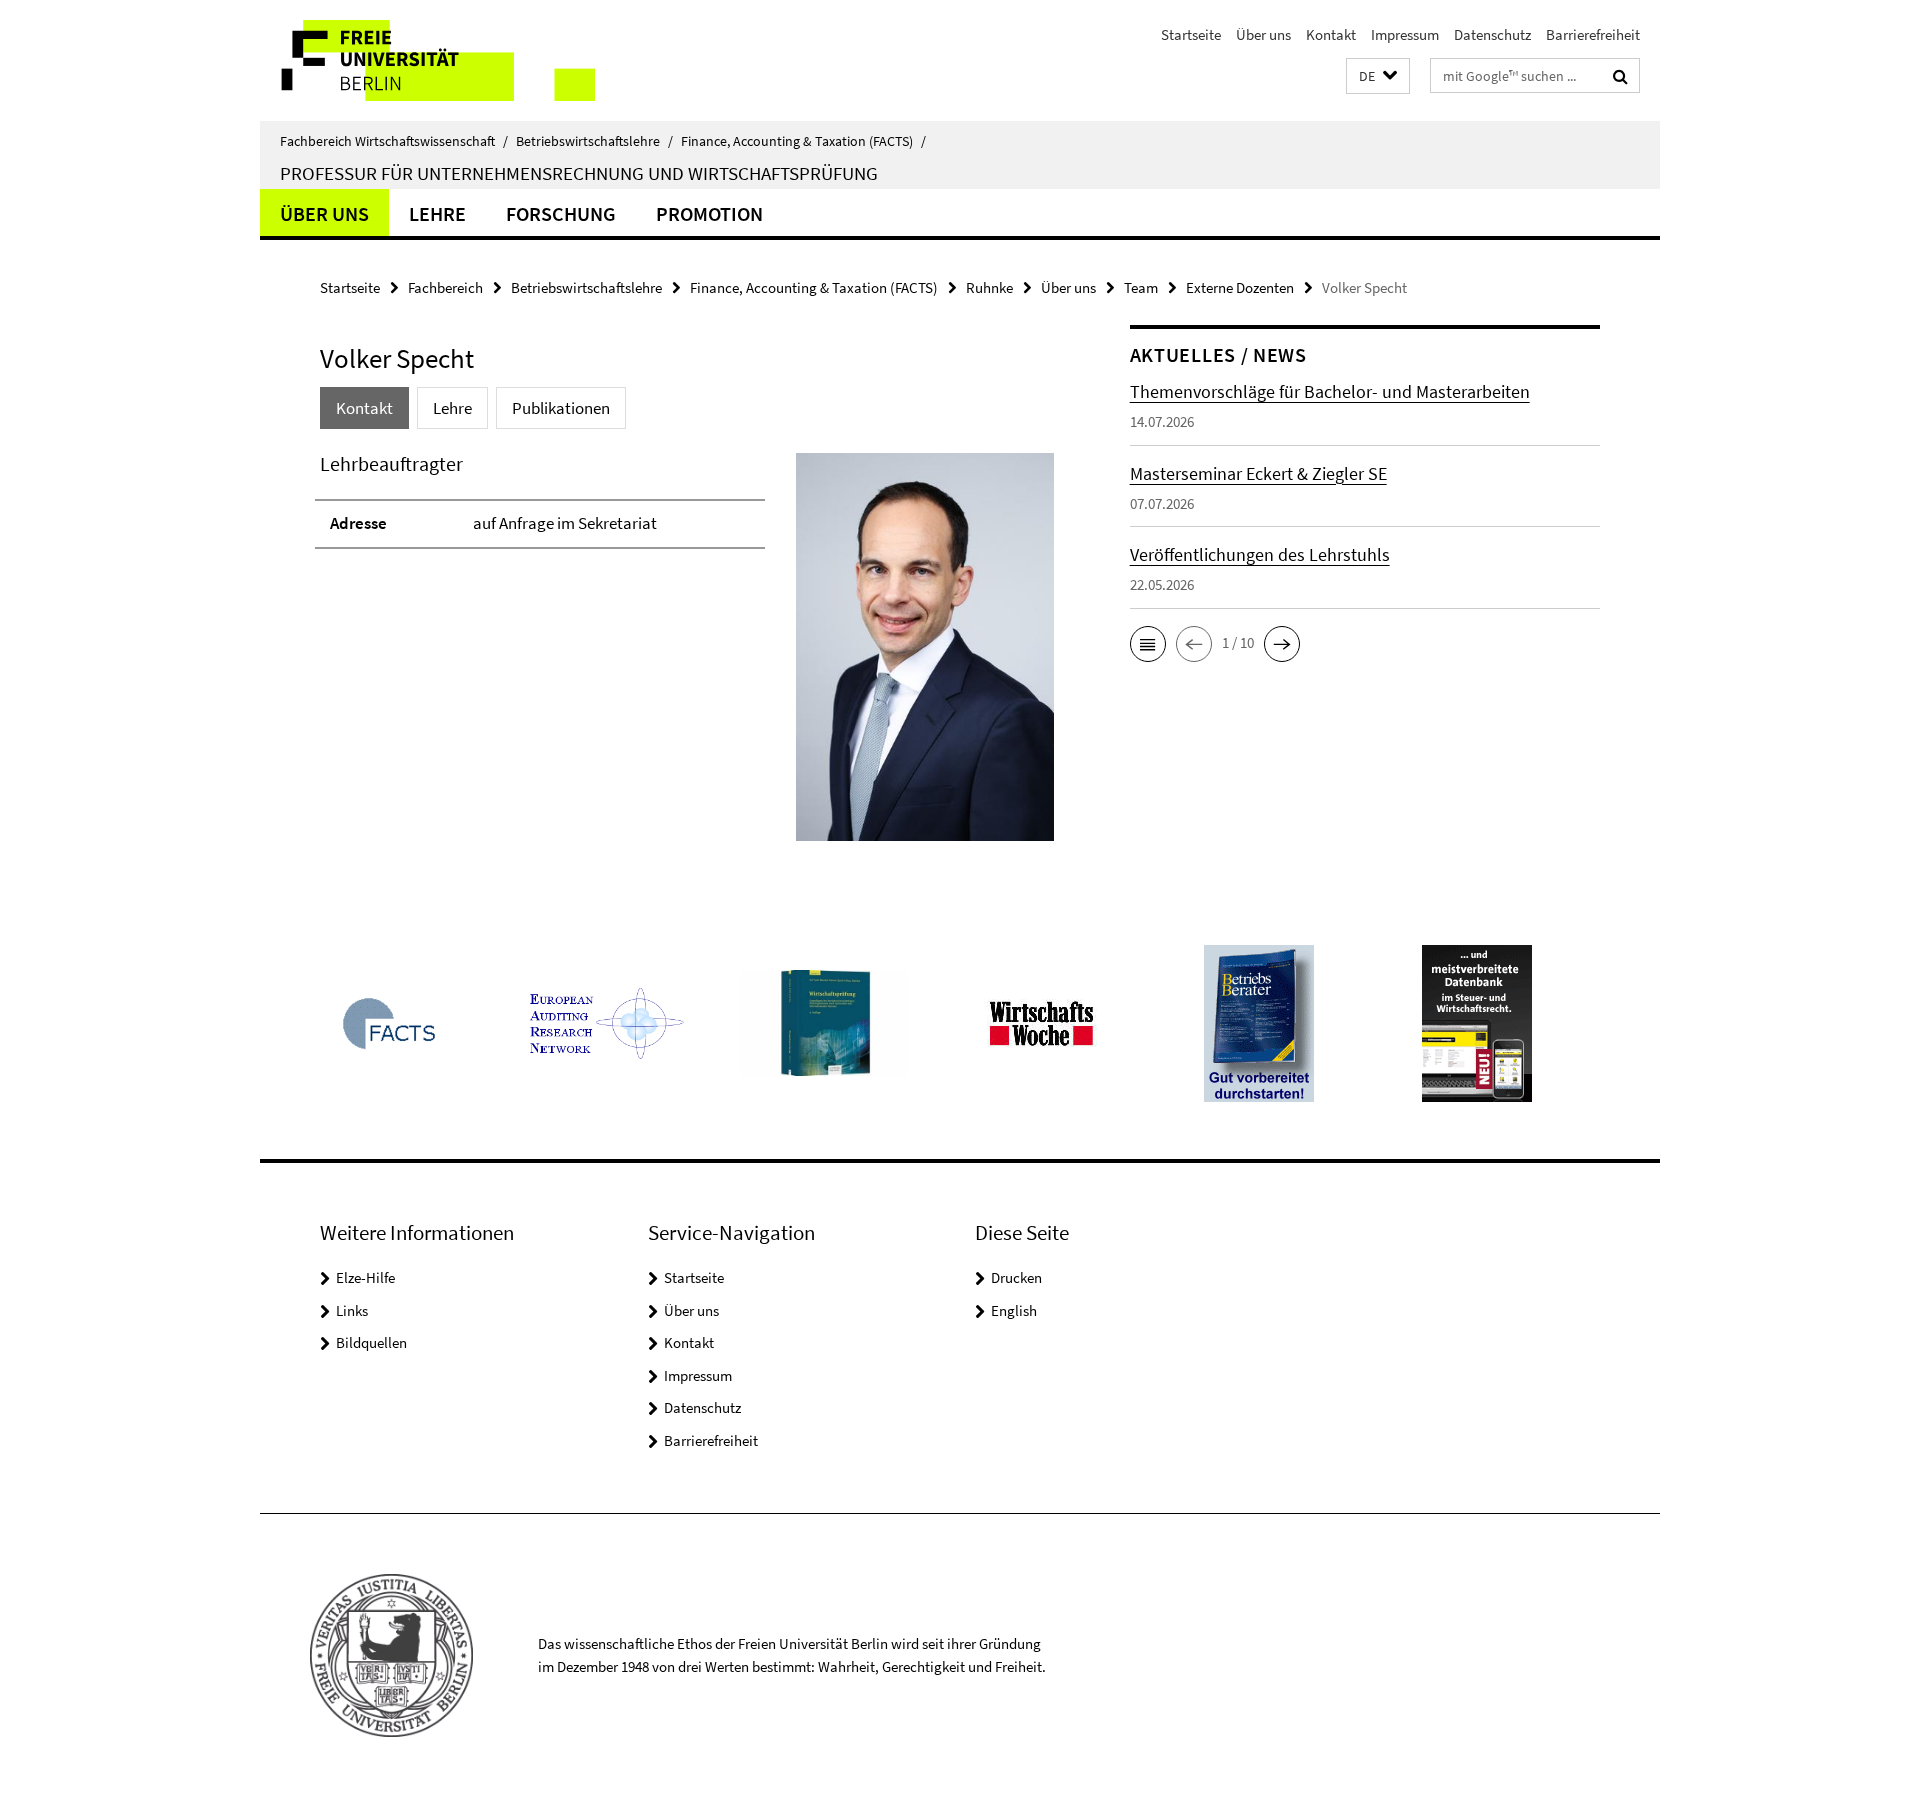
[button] (1378, 76)
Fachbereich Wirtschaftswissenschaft (394, 141)
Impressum (1405, 34)
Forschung (561, 213)
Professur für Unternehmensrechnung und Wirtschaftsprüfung (579, 173)
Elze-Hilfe (365, 1277)
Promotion (709, 213)
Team (1141, 287)
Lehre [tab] (452, 408)
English (1014, 1310)
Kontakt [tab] (364, 408)
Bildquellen (371, 1342)
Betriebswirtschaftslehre (594, 141)
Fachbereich (445, 287)
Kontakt (1331, 34)
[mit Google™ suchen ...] (1620, 76)
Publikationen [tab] (561, 408)
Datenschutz (1492, 34)
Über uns (1263, 34)
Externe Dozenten (1240, 287)
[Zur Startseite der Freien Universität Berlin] (427, 60)
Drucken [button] (1016, 1277)
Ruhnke (989, 287)
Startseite (1191, 34)
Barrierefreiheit (1593, 34)
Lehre (437, 213)
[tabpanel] (687, 655)
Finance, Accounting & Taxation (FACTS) (803, 141)
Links (352, 1310)
